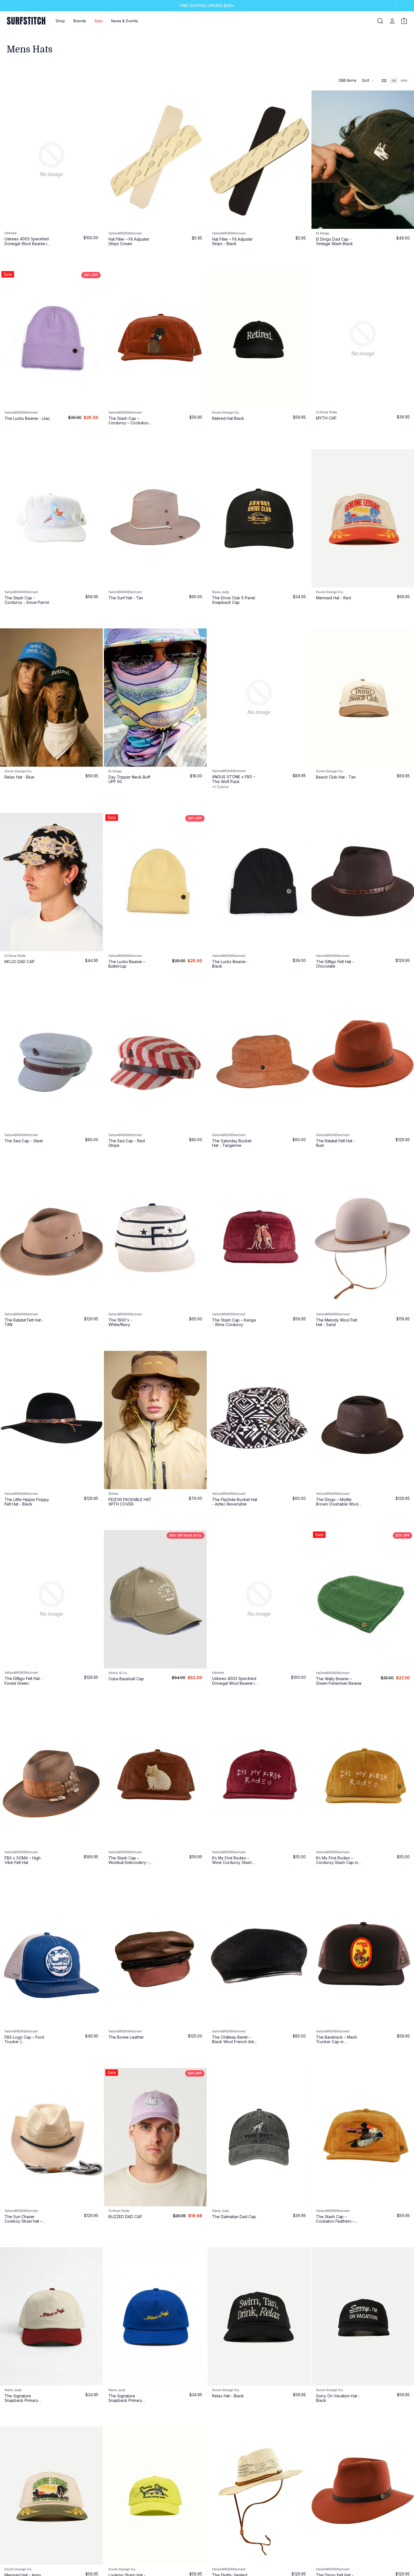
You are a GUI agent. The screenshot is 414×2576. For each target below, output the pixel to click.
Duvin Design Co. (226, 413)
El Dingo (115, 771)
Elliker (114, 1494)
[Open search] (380, 21)
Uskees (11, 233)
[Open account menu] (392, 21)
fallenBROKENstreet (125, 233)
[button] (368, 81)
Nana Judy (221, 592)
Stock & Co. (118, 1673)
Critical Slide (15, 956)
